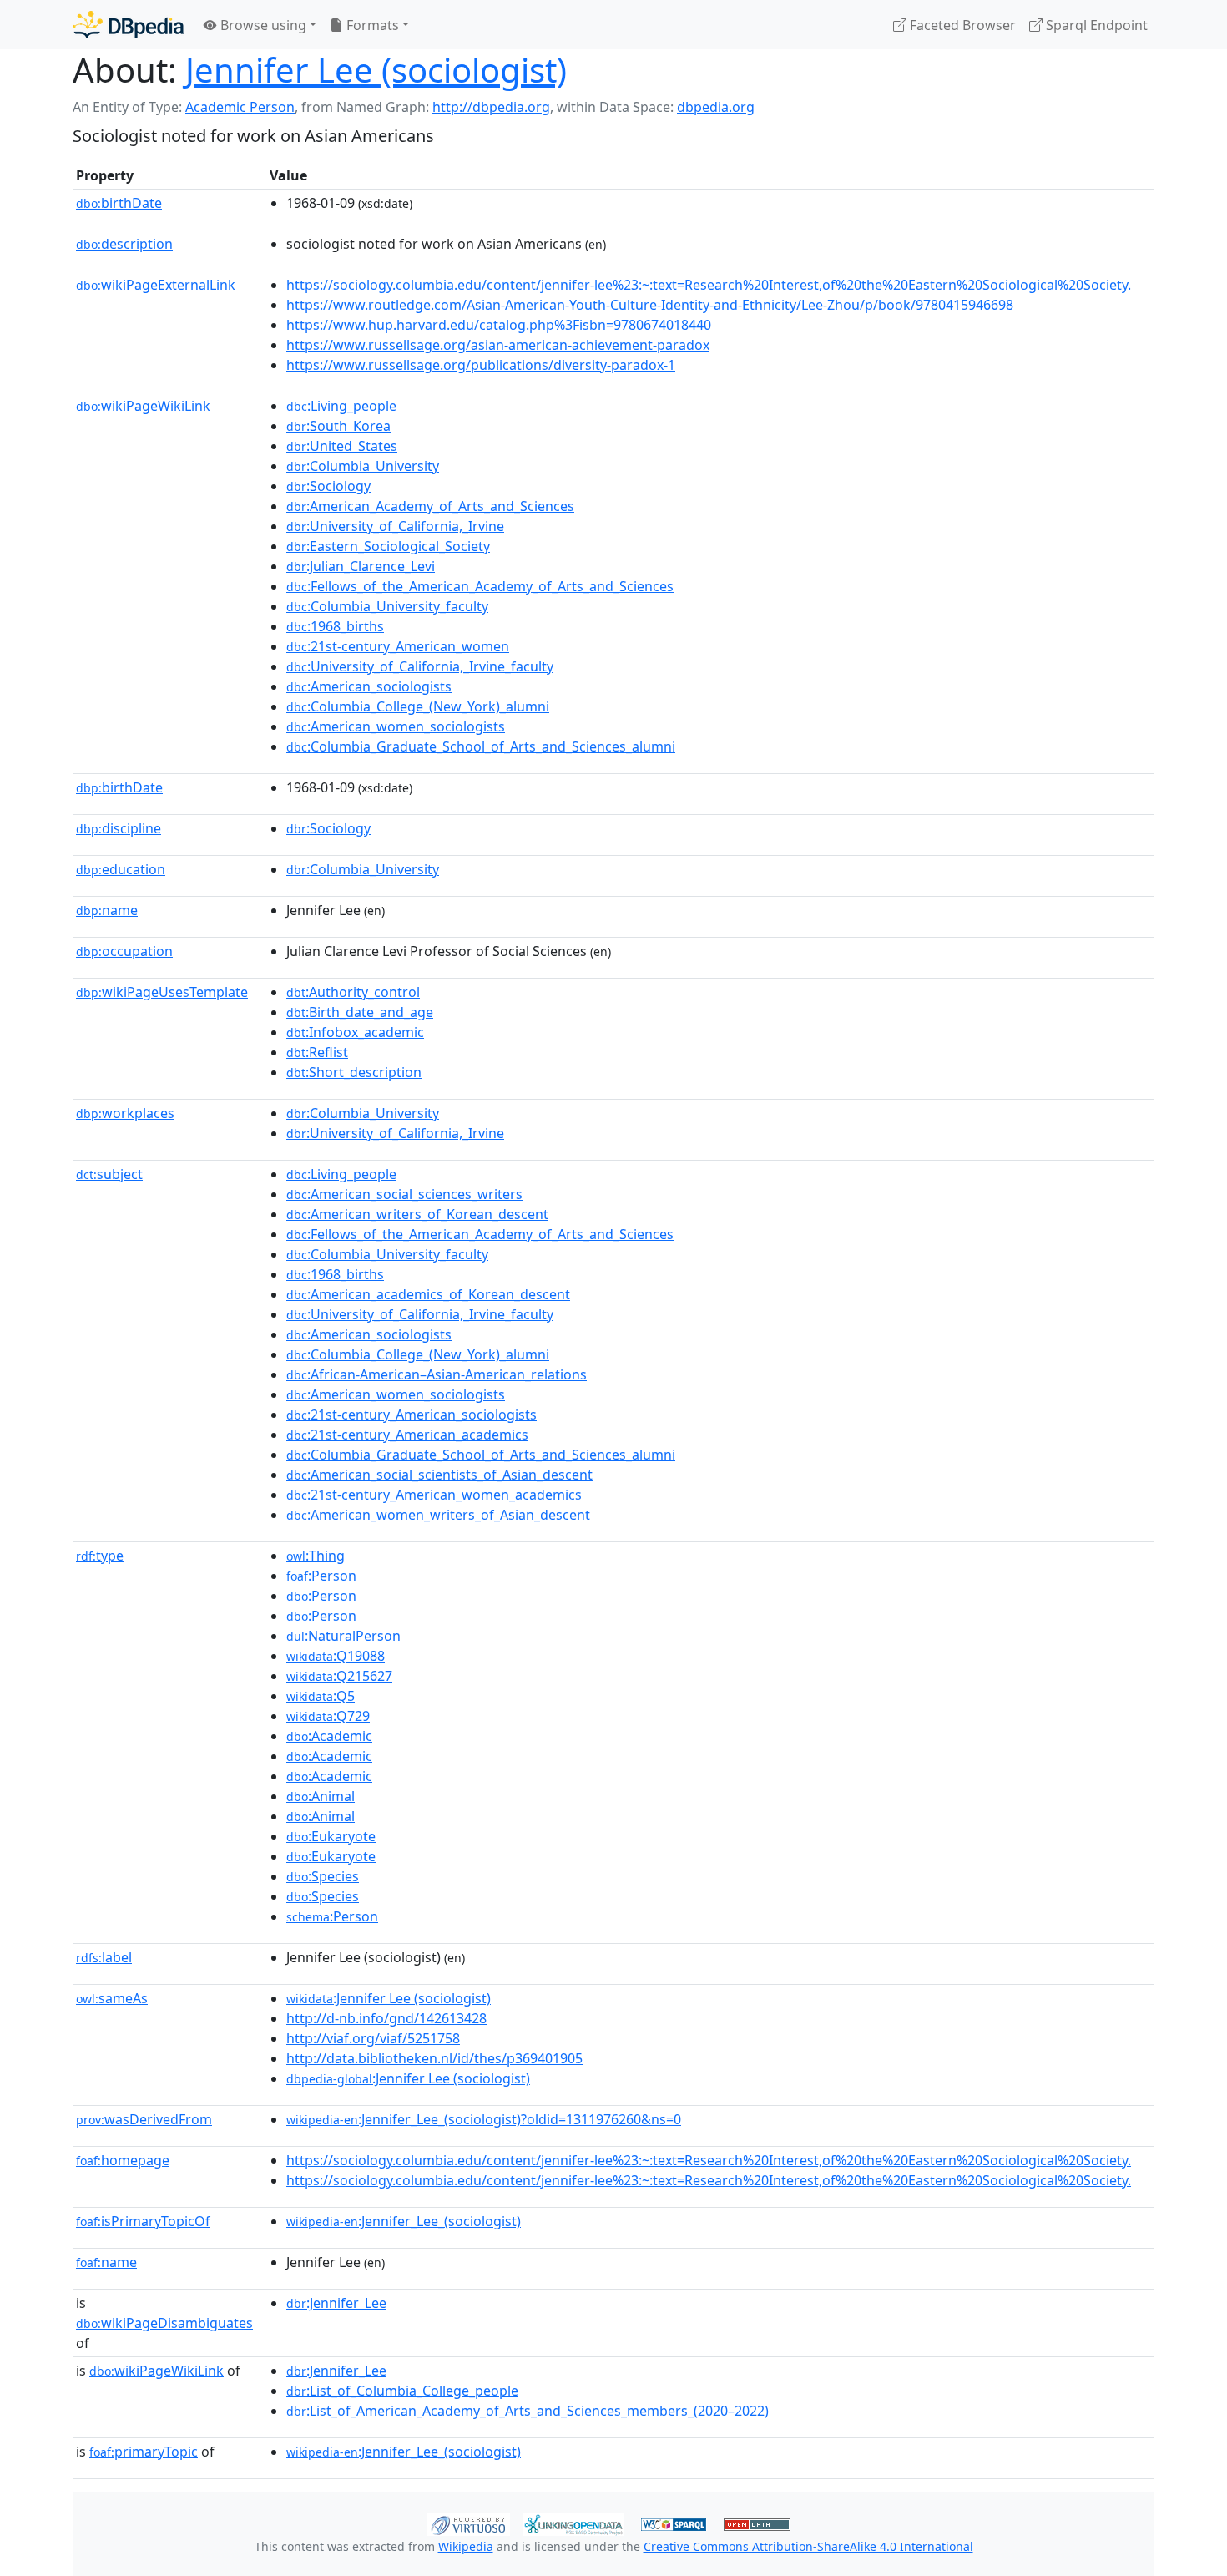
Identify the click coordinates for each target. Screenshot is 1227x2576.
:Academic (329, 1736)
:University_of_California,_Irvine (395, 526)
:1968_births (335, 626)
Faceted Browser (961, 25)
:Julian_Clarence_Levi (361, 566)
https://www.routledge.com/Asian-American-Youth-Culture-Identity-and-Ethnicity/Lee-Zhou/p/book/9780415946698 (650, 305)
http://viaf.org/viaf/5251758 (373, 2038)
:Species (323, 1876)
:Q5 (321, 1696)
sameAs (112, 1998)
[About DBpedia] (128, 25)
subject (109, 1174)
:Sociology (328, 486)
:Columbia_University (363, 466)
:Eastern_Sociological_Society (388, 546)
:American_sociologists (369, 686)
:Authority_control (353, 992)
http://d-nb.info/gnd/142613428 (386, 2018)
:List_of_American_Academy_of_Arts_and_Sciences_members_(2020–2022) (528, 2411)
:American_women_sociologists (396, 726)
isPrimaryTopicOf (143, 2221)
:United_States (342, 446)
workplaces (125, 1113)
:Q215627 (339, 1676)
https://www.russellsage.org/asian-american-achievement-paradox (498, 345)
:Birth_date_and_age (360, 1012)
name (107, 910)
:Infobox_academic (355, 1032)
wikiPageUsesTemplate (162, 992)
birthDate (119, 203)
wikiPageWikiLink (143, 406)
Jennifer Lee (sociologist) (376, 70)
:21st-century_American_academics (407, 1435)
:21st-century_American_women (398, 646)
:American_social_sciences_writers (404, 1194)
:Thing (316, 1556)
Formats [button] (371, 25)
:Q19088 (336, 1656)
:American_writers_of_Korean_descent (417, 1214)
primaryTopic (144, 2452)
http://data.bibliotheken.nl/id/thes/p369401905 (434, 2058)
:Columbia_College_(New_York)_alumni (418, 706)
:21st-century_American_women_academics (434, 1495)
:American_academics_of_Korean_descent (428, 1294)
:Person (321, 1576)
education (121, 869)
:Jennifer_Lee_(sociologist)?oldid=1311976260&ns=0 (484, 2119)
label (104, 1957)
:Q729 (328, 1716)
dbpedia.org (716, 107)
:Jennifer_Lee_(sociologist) (404, 2221)
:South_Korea (338, 426)
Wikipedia (466, 2546)
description (124, 244)
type (100, 1556)
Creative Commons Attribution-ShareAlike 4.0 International (808, 2546)
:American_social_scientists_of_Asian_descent (439, 1475)
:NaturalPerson (343, 1636)
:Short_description (354, 1072)
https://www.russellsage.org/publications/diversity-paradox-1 (481, 365)
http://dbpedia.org (491, 107)
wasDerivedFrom (144, 2119)
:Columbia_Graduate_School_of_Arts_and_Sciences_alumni (481, 746)
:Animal (321, 1796)
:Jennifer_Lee (336, 2303)
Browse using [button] (262, 25)
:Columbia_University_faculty (387, 606)
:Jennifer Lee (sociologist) (389, 1998)
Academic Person (240, 107)
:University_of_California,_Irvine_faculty (420, 666)
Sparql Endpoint (1095, 25)
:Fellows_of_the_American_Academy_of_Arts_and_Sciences (480, 586)
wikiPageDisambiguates (164, 2323)
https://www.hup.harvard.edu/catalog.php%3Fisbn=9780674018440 (499, 325)
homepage (123, 2160)
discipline (119, 828)
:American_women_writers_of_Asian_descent (438, 1515)
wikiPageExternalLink (156, 285)
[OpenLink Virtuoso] (468, 2523)
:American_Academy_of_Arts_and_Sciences (430, 506)
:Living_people (341, 406)
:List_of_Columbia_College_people (402, 2391)
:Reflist (317, 1052)
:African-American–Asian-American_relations (437, 1374)
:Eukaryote (331, 1836)
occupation (124, 951)
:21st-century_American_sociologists (412, 1415)
